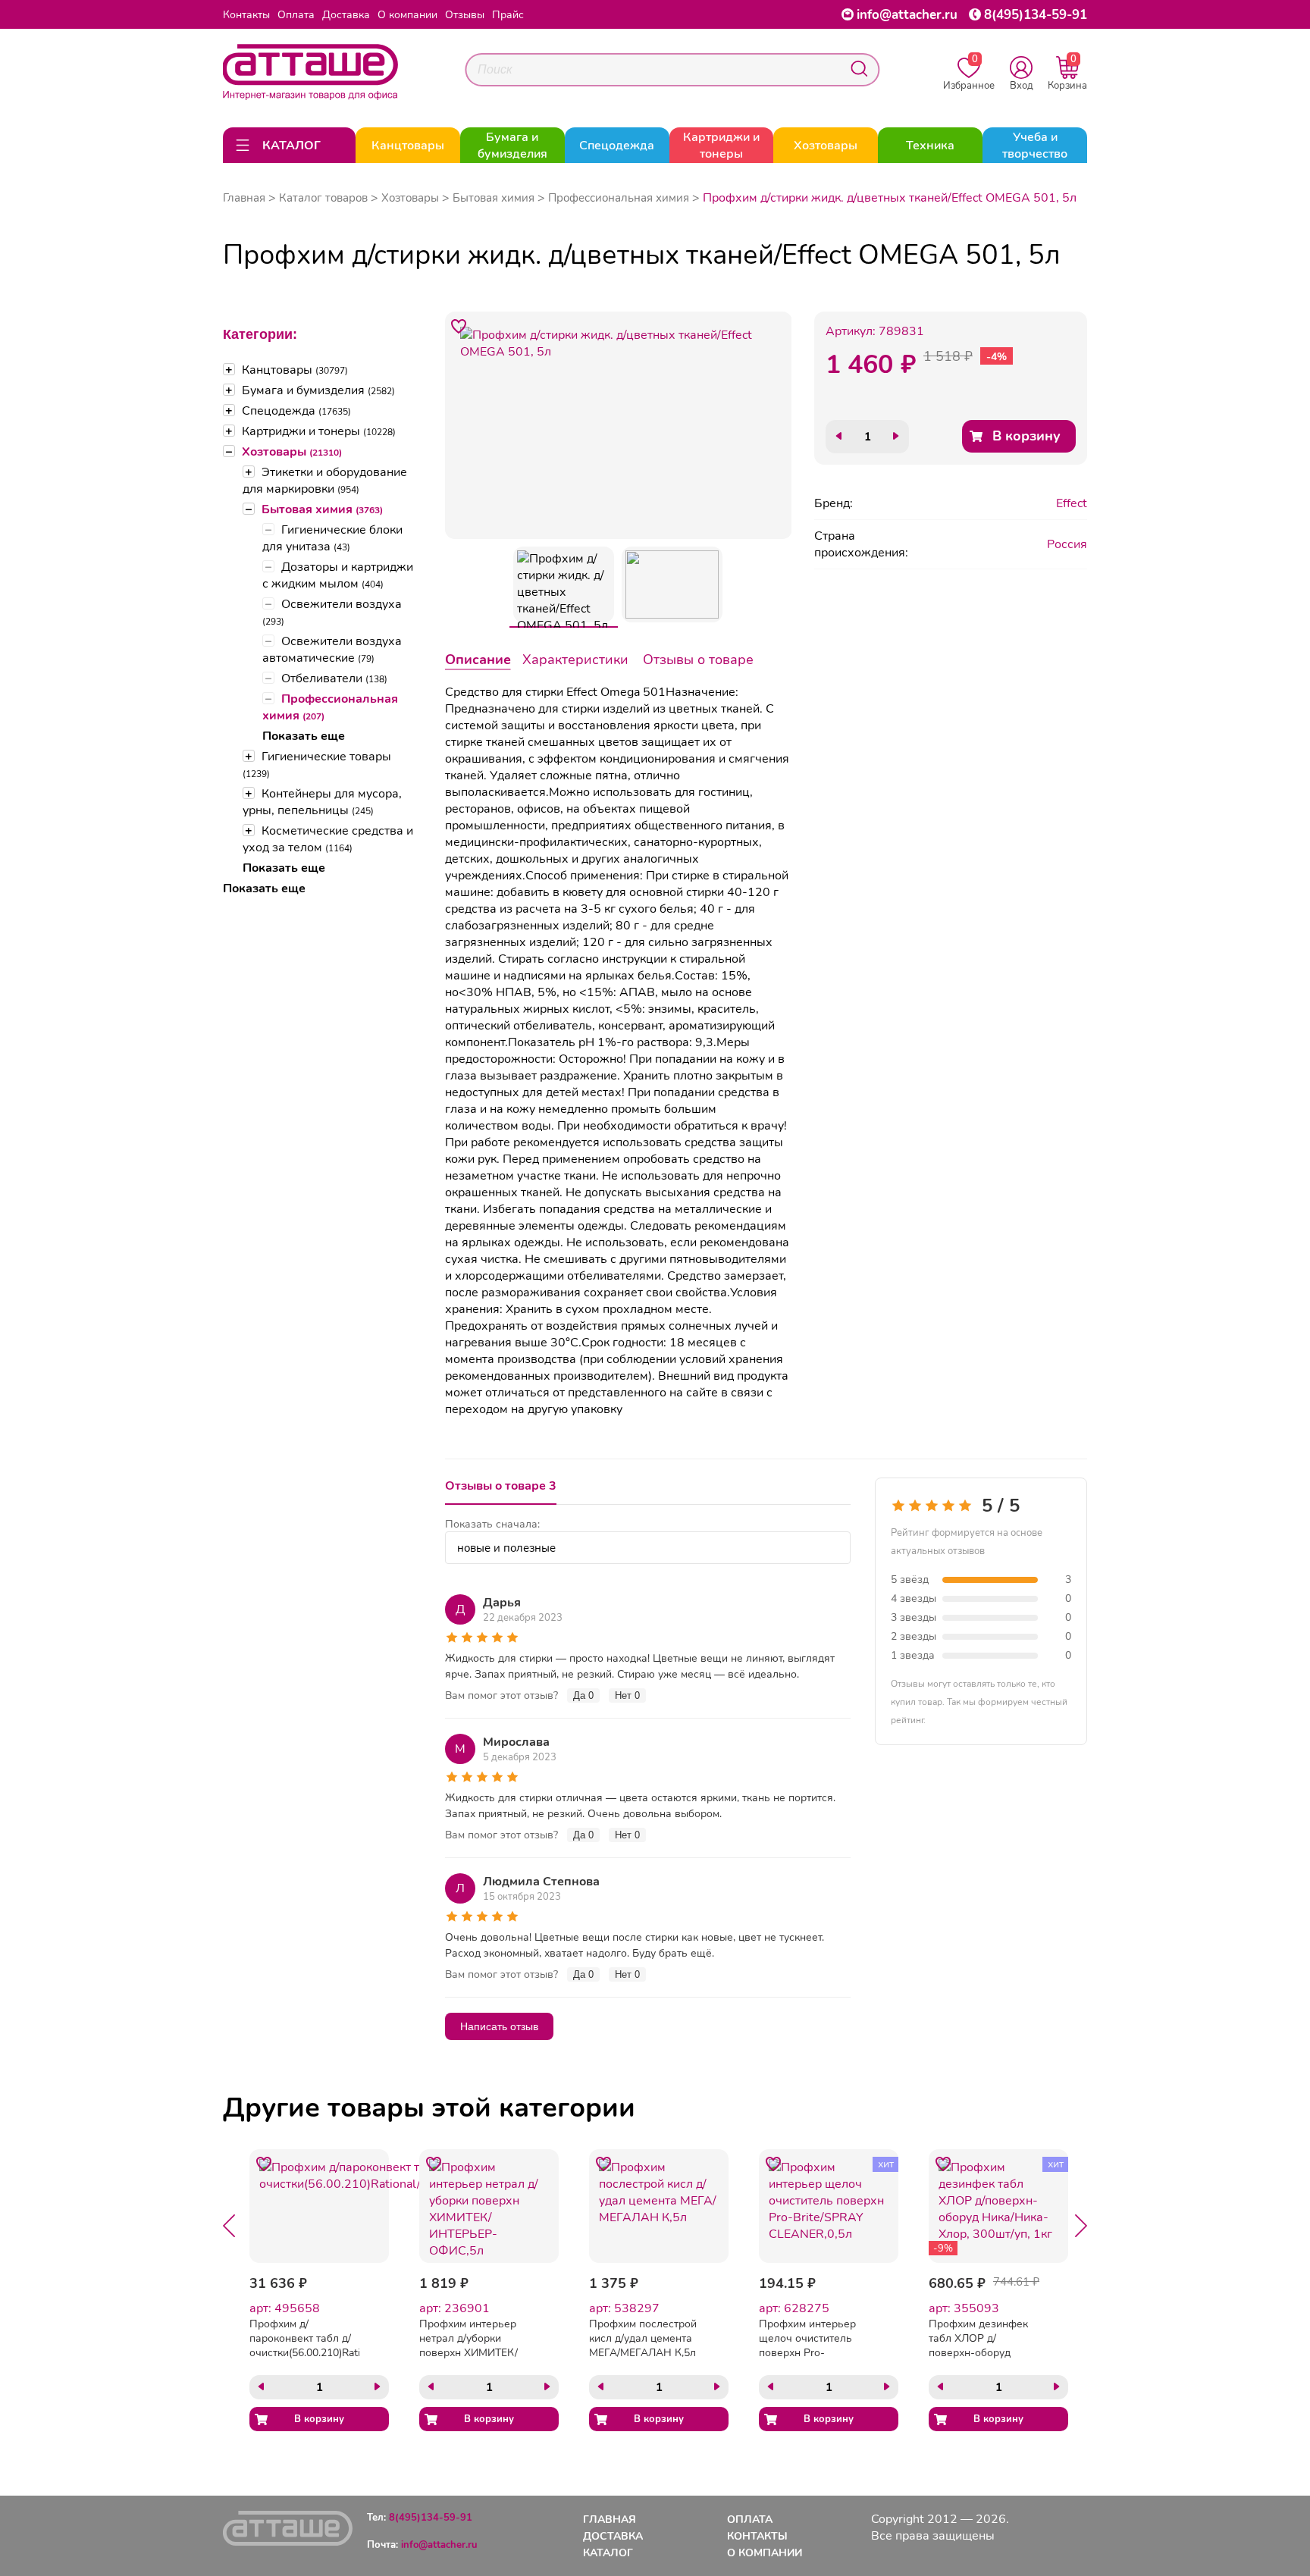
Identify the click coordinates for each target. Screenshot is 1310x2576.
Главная (244, 198)
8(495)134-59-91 (1036, 15)
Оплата (296, 15)
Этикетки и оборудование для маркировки (325, 481)
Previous (229, 2226)
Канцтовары (295, 370)
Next (1081, 2226)
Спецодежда (296, 411)
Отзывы (465, 15)
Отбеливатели (334, 678)
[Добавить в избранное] (459, 326)
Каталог (608, 2553)
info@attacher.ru (907, 15)
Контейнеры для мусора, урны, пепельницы (322, 802)
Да (583, 1695)
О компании (407, 15)
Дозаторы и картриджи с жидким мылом (338, 575)
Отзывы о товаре (698, 660)
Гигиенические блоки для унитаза (332, 538)
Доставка (346, 15)
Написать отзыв (499, 2026)
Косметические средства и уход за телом (328, 839)
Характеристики (575, 660)
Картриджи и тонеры (319, 431)
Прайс (508, 15)
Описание (478, 660)
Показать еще (304, 736)
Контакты (246, 15)
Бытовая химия (322, 509)
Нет (627, 1695)
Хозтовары (292, 452)
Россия (1067, 544)
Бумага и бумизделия (318, 390)
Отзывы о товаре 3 (501, 1486)
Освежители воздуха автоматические (332, 650)
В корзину (1026, 436)
